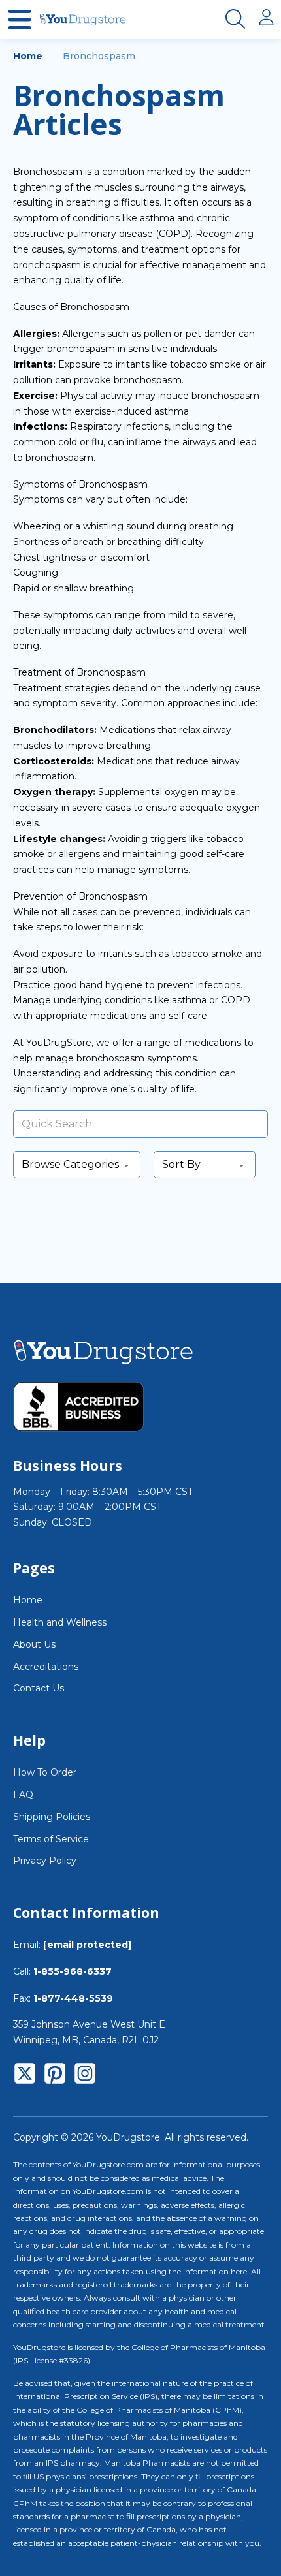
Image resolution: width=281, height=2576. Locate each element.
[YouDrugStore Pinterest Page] (55, 2076)
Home (28, 56)
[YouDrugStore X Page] (25, 2076)
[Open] (20, 20)
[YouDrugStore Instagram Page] (85, 2076)
